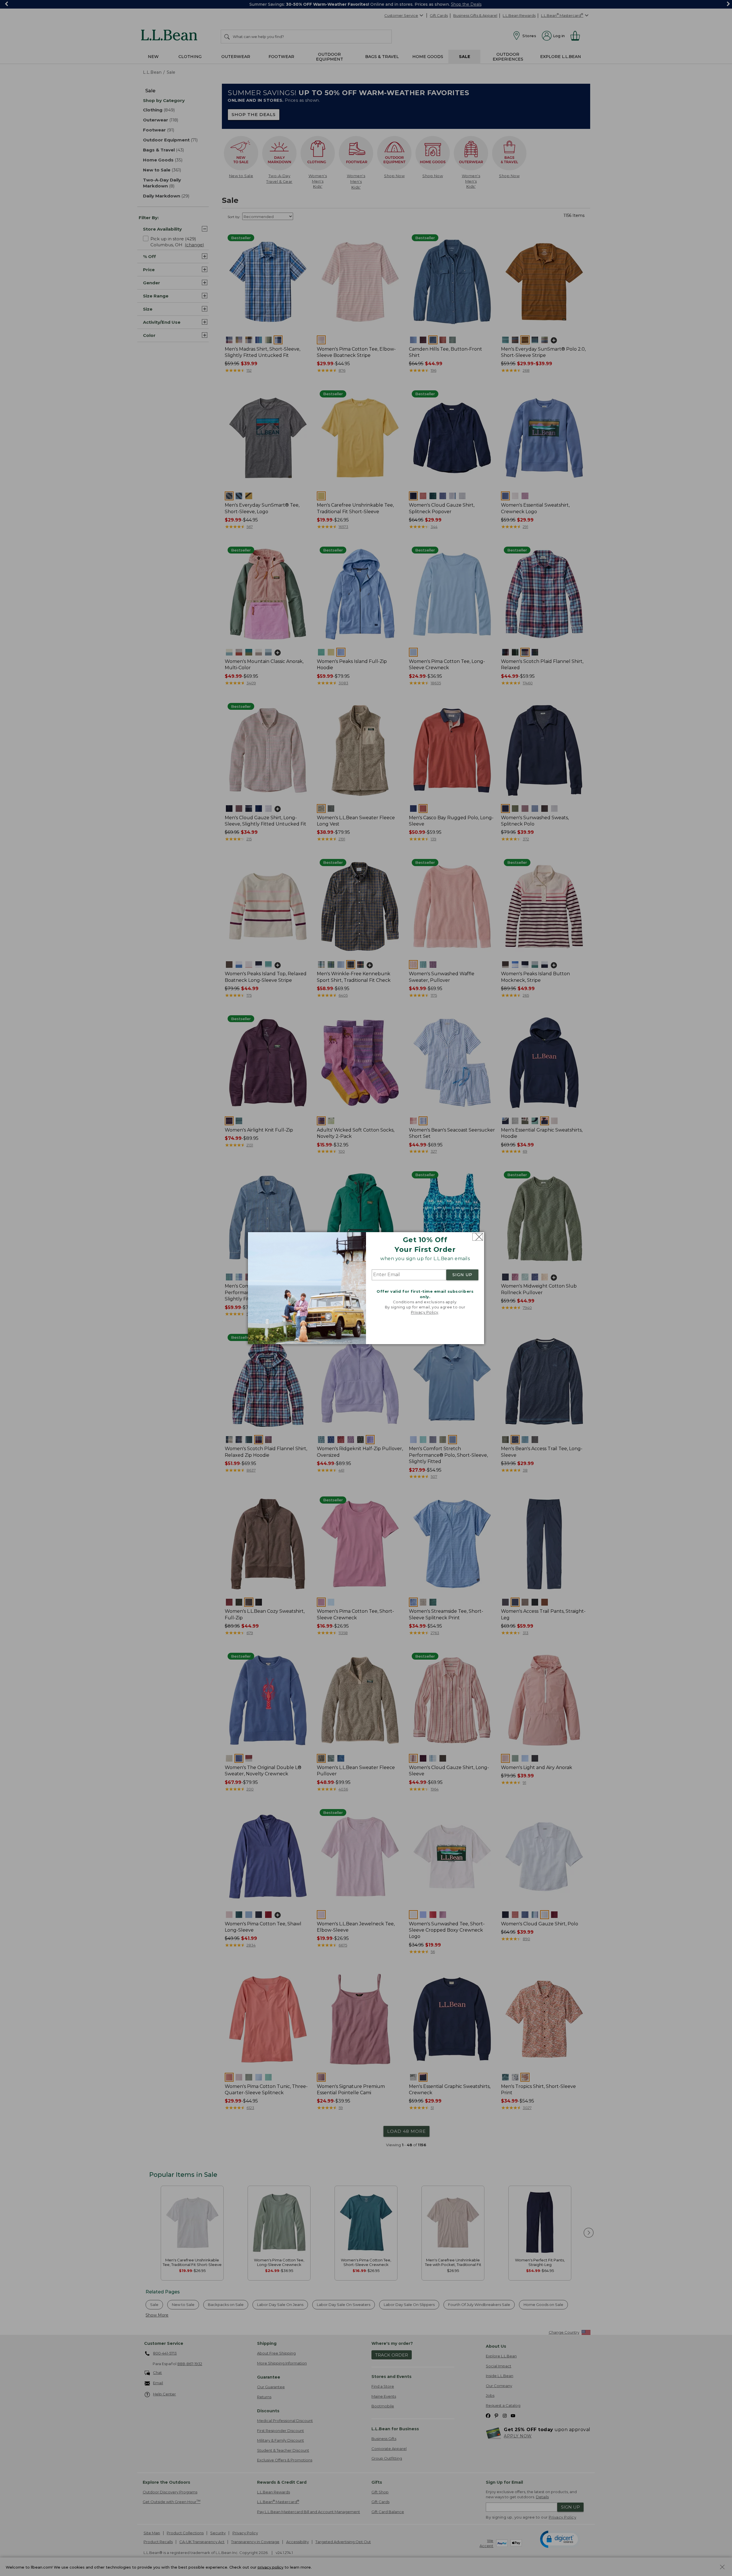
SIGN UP (462, 1275)
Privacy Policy (425, 1312)
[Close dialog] (478, 1237)
